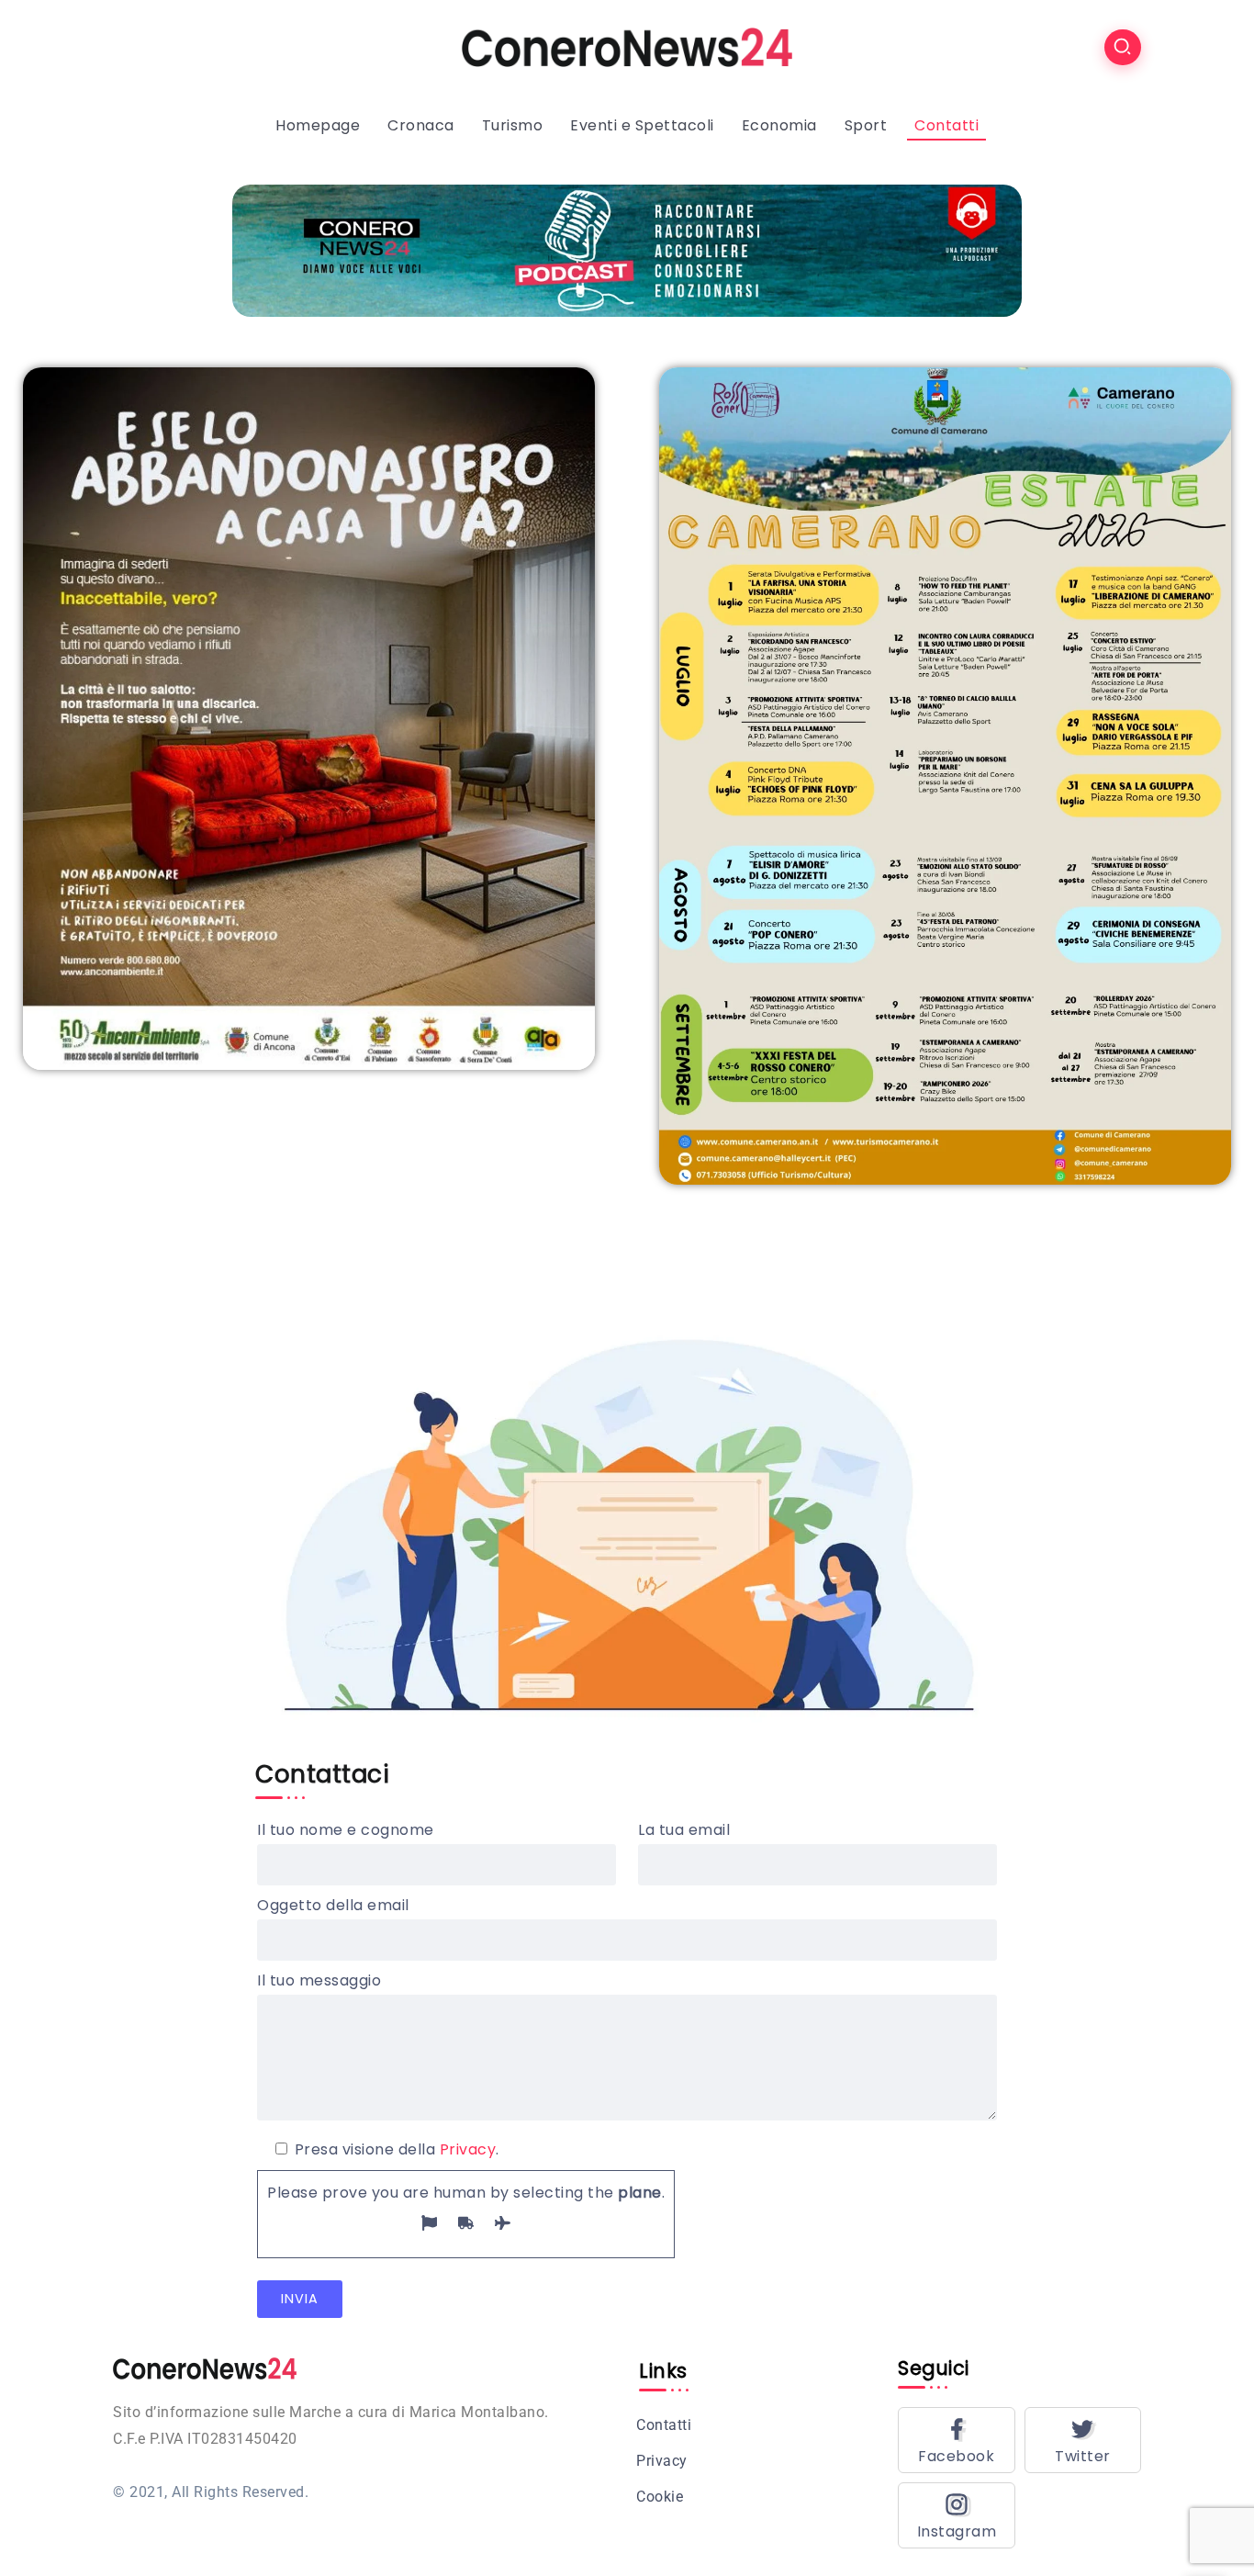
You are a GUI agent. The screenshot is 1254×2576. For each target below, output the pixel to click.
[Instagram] (957, 2515)
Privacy (468, 2149)
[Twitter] (1083, 2440)
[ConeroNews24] (627, 46)
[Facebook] (957, 2440)
